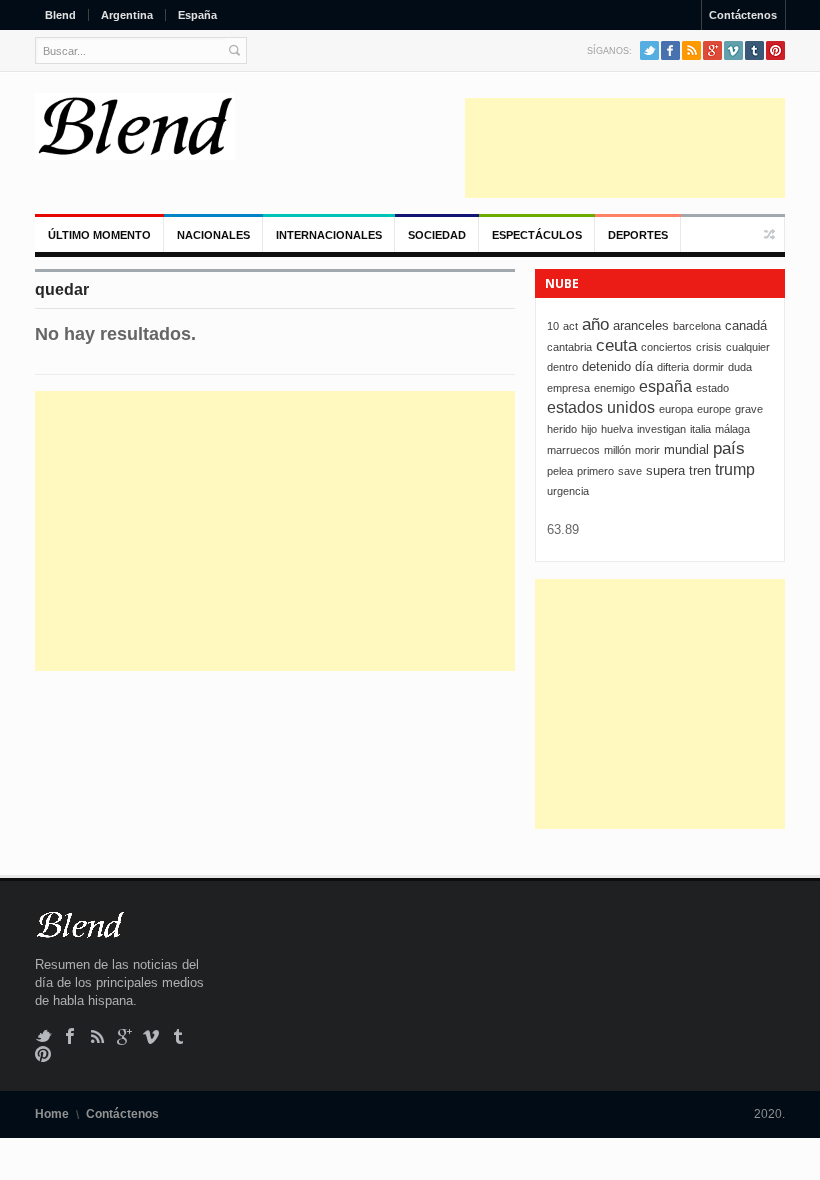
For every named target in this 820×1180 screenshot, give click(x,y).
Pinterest (775, 50)
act (570, 326)
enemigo (614, 388)
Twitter (649, 50)
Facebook (670, 50)
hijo (589, 429)
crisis (709, 347)
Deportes (638, 235)
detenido (606, 366)
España (197, 15)
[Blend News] (135, 126)
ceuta (616, 345)
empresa (568, 388)
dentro (562, 367)
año (595, 324)
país (729, 448)
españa (665, 386)
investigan (661, 429)
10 (553, 326)
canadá (746, 325)
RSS (691, 50)
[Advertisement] (625, 148)
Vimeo (733, 50)
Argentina (127, 15)
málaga (732, 429)
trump (735, 469)
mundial (686, 449)
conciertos (666, 347)
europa (676, 409)
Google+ (712, 50)
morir (647, 450)
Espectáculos (537, 235)
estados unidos (601, 407)
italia (700, 429)
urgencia (568, 491)
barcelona (697, 326)
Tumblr (754, 50)
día (644, 366)
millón (617, 450)
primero (595, 471)
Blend (60, 15)
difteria (673, 367)
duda (740, 367)
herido (562, 429)
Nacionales (213, 235)
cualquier (748, 347)
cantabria (569, 347)
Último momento (99, 235)
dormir (708, 367)
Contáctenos (743, 15)
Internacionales (329, 235)
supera (665, 470)
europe (714, 409)
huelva (617, 429)
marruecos (573, 450)
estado (712, 388)
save (630, 471)
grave (749, 409)
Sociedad (437, 235)
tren (700, 470)
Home (52, 1114)
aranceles (641, 325)
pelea (560, 471)
